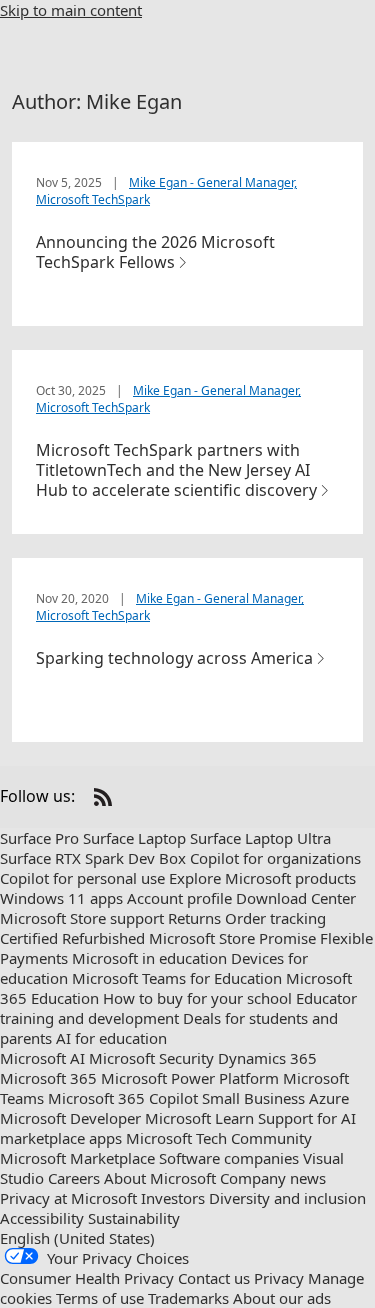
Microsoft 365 (48, 1078)
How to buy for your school (197, 998)
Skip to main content (71, 10)
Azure (329, 1098)
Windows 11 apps (61, 898)
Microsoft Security (151, 1058)
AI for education (111, 1038)
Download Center (296, 898)
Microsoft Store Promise (232, 938)
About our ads (282, 1298)
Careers (74, 1178)
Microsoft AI (42, 1058)
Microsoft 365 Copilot (123, 1098)
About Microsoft (160, 1178)
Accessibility (42, 1218)
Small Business (253, 1098)
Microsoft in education (149, 958)
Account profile (179, 898)
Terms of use (100, 1298)
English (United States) (77, 1238)
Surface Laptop (134, 838)
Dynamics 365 (267, 1058)
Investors (173, 1198)
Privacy (279, 1278)
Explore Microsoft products (262, 878)
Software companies (229, 1158)
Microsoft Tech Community (219, 1138)
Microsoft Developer (70, 1118)
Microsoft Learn (199, 1118)
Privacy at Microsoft (68, 1198)
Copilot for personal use (82, 878)
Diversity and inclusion (287, 1198)
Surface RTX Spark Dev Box (93, 858)
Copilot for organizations (275, 858)
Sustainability (134, 1218)
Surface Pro (39, 838)
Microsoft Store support (82, 918)
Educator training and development (178, 1008)
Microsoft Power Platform (190, 1078)
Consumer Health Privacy (87, 1278)
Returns (194, 918)
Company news (273, 1178)
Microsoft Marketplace (77, 1158)
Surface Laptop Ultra (260, 838)
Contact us (214, 1278)
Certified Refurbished (72, 938)
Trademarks (188, 1298)
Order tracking (275, 918)
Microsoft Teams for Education (177, 978)
